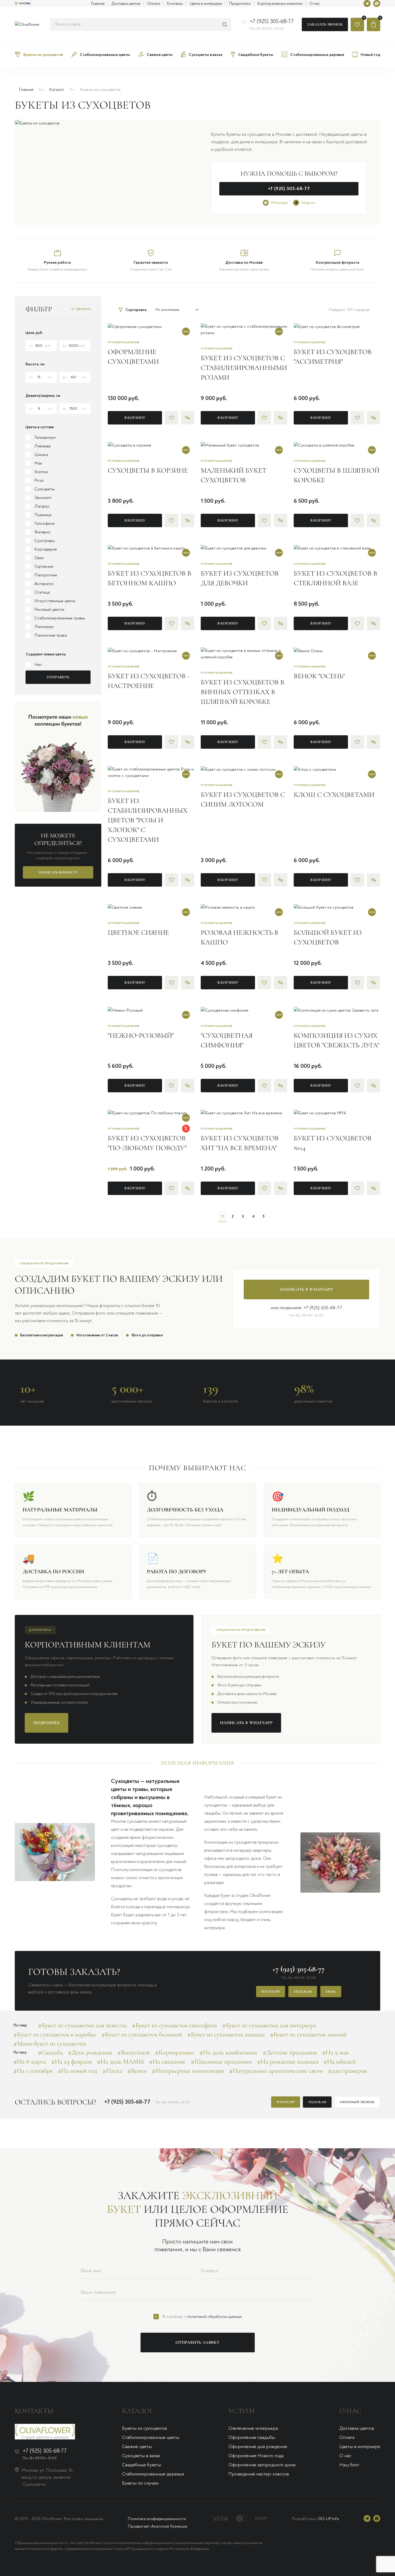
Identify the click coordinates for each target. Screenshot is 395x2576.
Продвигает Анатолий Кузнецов (157, 2526)
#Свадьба (50, 2052)
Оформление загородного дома (262, 2465)
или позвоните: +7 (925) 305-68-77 (306, 1308)
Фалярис (43, 532)
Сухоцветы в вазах (141, 2456)
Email (331, 1992)
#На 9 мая (335, 2052)
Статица (42, 592)
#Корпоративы (175, 2052)
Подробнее (46, 1723)
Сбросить (83, 309)
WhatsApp (279, 203)
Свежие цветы (137, 2447)
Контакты (175, 4)
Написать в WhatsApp (306, 1289)
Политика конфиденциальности (157, 2519)
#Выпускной (134, 2052)
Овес (39, 558)
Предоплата (240, 4)
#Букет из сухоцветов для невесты (82, 2025)
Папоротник (46, 575)
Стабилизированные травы (60, 618)
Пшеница (43, 515)
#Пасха (112, 2071)
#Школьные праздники (221, 2062)
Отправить (58, 677)
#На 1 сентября (33, 2071)
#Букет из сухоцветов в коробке (55, 2034)
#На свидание (167, 2062)
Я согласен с (202, 2317)
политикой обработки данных (215, 2317)
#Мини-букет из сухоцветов (50, 2044)
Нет (38, 665)
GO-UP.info (328, 2519)
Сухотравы (45, 541)
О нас (315, 4)
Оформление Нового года (256, 2456)
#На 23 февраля (71, 2062)
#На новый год (78, 2071)
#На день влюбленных (228, 2052)
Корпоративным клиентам (280, 4)
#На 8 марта (30, 2062)
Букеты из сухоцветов (144, 2428)
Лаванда (42, 446)
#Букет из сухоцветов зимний (308, 2034)
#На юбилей (340, 2062)
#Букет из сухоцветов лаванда (226, 2034)
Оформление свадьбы (252, 2437)
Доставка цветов (126, 4)
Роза (39, 480)
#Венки (137, 2071)
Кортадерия (46, 549)
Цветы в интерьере (206, 4)
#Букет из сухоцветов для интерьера (269, 2025)
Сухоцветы (44, 489)
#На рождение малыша (288, 2062)
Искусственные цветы (55, 601)
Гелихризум (45, 437)
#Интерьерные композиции (188, 2071)
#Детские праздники (290, 2052)
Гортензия (44, 566)
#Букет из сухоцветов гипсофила (174, 2025)
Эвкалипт (43, 498)
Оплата (154, 4)
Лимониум (44, 627)
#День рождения (90, 2052)
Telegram (308, 203)
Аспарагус (44, 584)
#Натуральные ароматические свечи (276, 2071)
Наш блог (349, 2465)
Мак (38, 463)
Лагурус (42, 506)
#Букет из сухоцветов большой (142, 2034)
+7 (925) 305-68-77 (272, 21)
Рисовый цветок (49, 609)
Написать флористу (58, 872)
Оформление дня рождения (258, 2447)
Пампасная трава (51, 635)
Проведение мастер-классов (259, 2474)
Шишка (41, 455)
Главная (98, 4)
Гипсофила (44, 523)
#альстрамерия (347, 2071)
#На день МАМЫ (120, 2062)
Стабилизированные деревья (153, 2474)
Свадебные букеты (142, 2465)
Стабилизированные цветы (151, 2437)
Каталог (57, 90)
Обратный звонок (357, 2102)
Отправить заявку (198, 2342)
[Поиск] (225, 24)
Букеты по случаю (140, 2483)
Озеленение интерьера (253, 2428)
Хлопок (41, 472)
